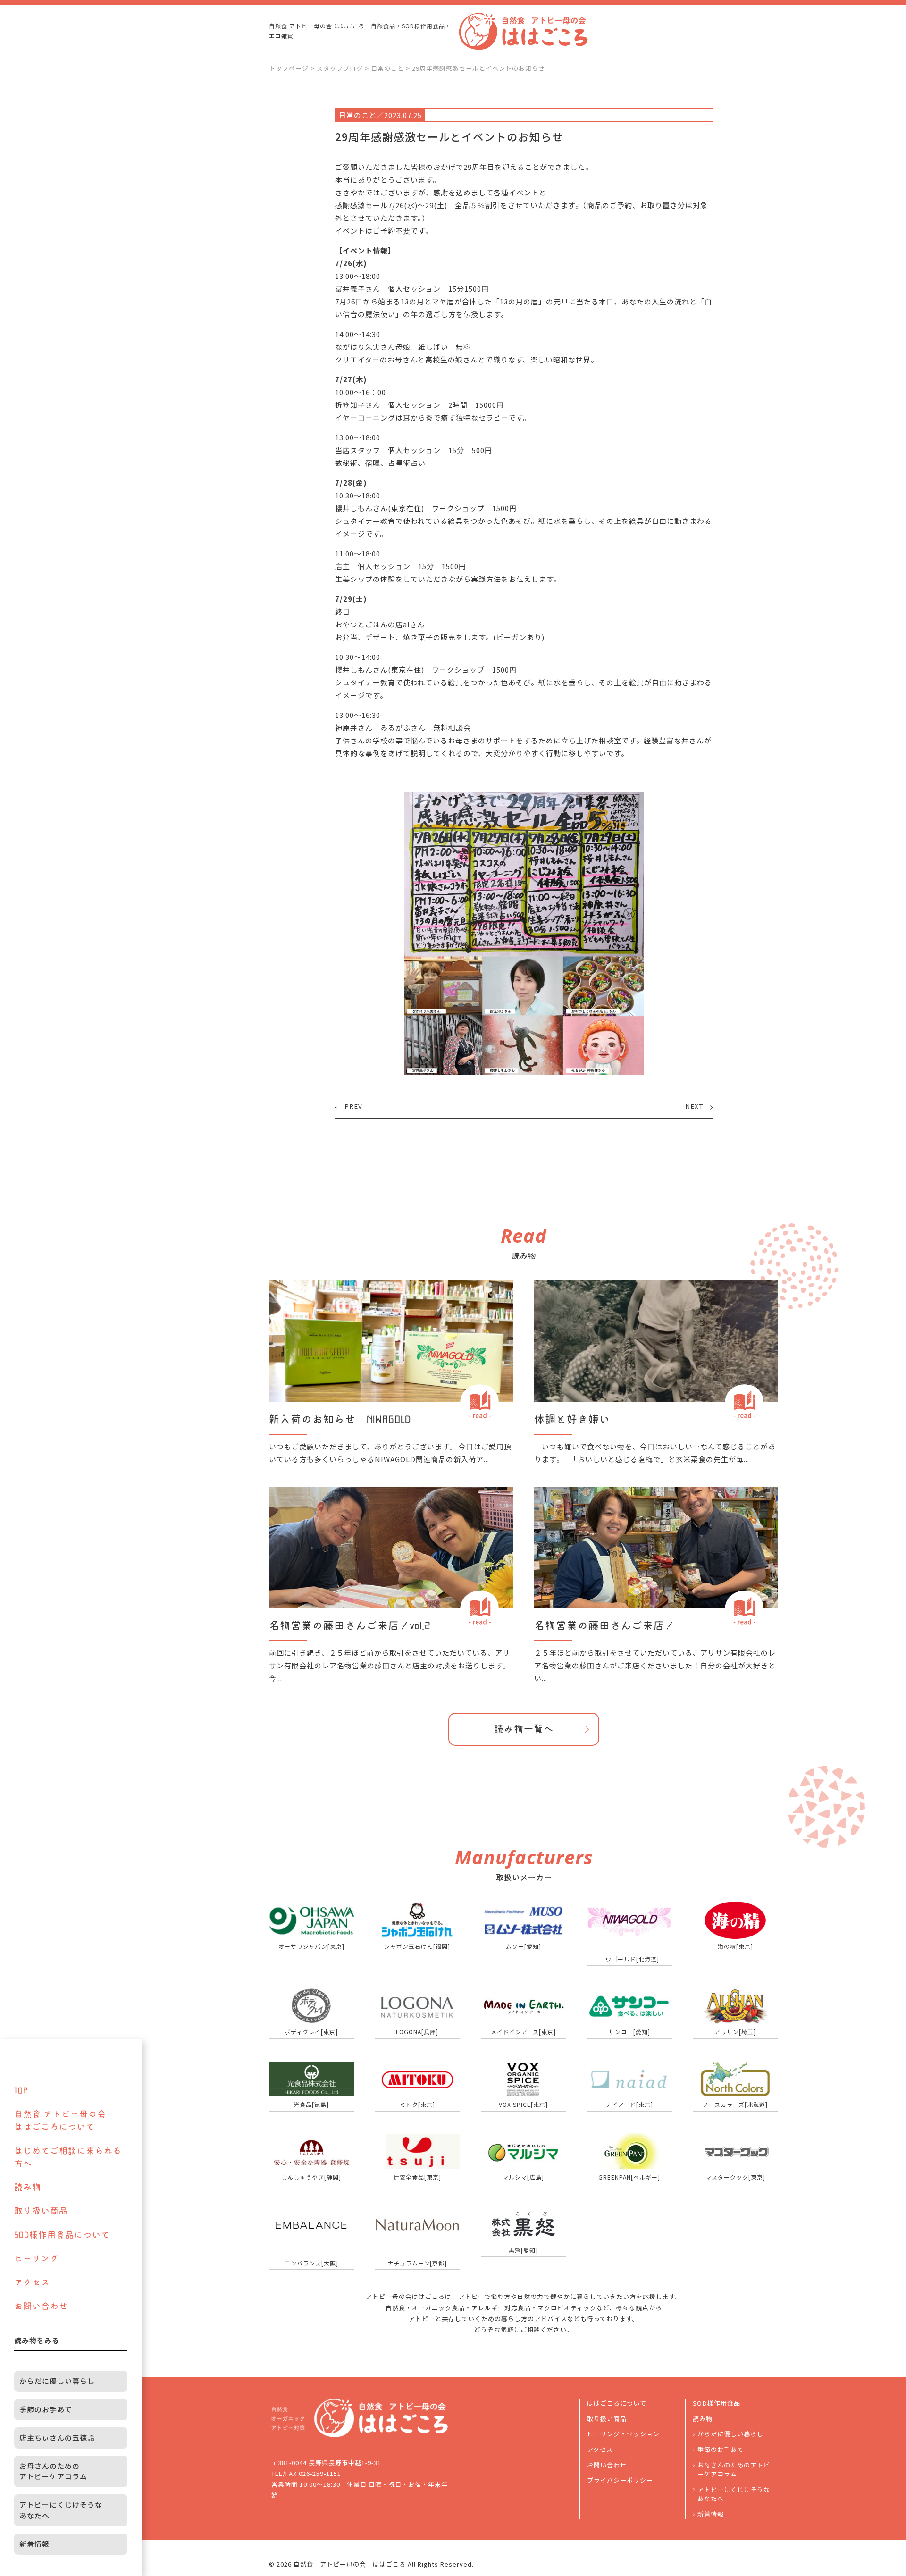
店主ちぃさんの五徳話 (57, 2437)
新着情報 (711, 2514)
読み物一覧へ (524, 1729)
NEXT (694, 1106)
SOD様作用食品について (62, 2235)
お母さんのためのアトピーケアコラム (734, 2470)
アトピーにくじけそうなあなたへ (734, 2494)
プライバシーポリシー (620, 2480)
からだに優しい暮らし (730, 2434)
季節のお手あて (721, 2449)
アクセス (600, 2449)
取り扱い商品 (607, 2419)
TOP (21, 2090)
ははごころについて (617, 2403)
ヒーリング (37, 2258)
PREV (353, 1106)
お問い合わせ (607, 2465)
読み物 (703, 2419)
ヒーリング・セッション (623, 2434)
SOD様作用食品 (717, 2403)
